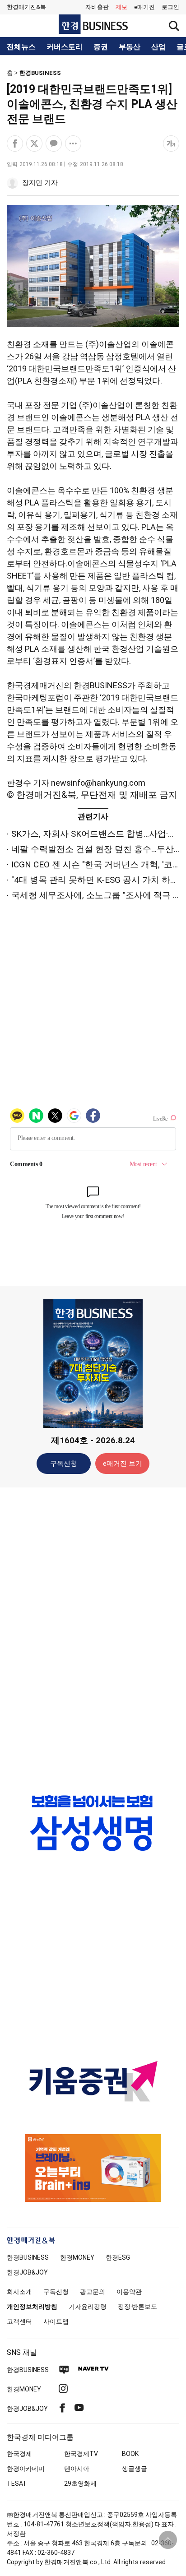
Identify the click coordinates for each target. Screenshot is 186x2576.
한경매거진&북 (26, 7)
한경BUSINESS (40, 73)
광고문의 (93, 2292)
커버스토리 (65, 47)
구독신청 (64, 1464)
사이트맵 (56, 2321)
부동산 (130, 47)
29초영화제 (80, 2483)
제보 (121, 7)
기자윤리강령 (88, 2307)
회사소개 (19, 2292)
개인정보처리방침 (32, 2307)
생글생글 (135, 2469)
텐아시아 (77, 2469)
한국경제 (19, 2454)
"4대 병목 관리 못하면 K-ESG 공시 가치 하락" (96, 880)
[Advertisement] (93, 1636)
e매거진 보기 (123, 1464)
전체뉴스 (21, 47)
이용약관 (129, 2292)
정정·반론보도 (137, 2307)
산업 (158, 47)
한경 (28, 2257)
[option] (93, 1832)
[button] (170, 7)
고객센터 (19, 2321)
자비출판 (97, 7)
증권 (101, 47)
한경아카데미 (26, 2469)
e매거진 (144, 7)
